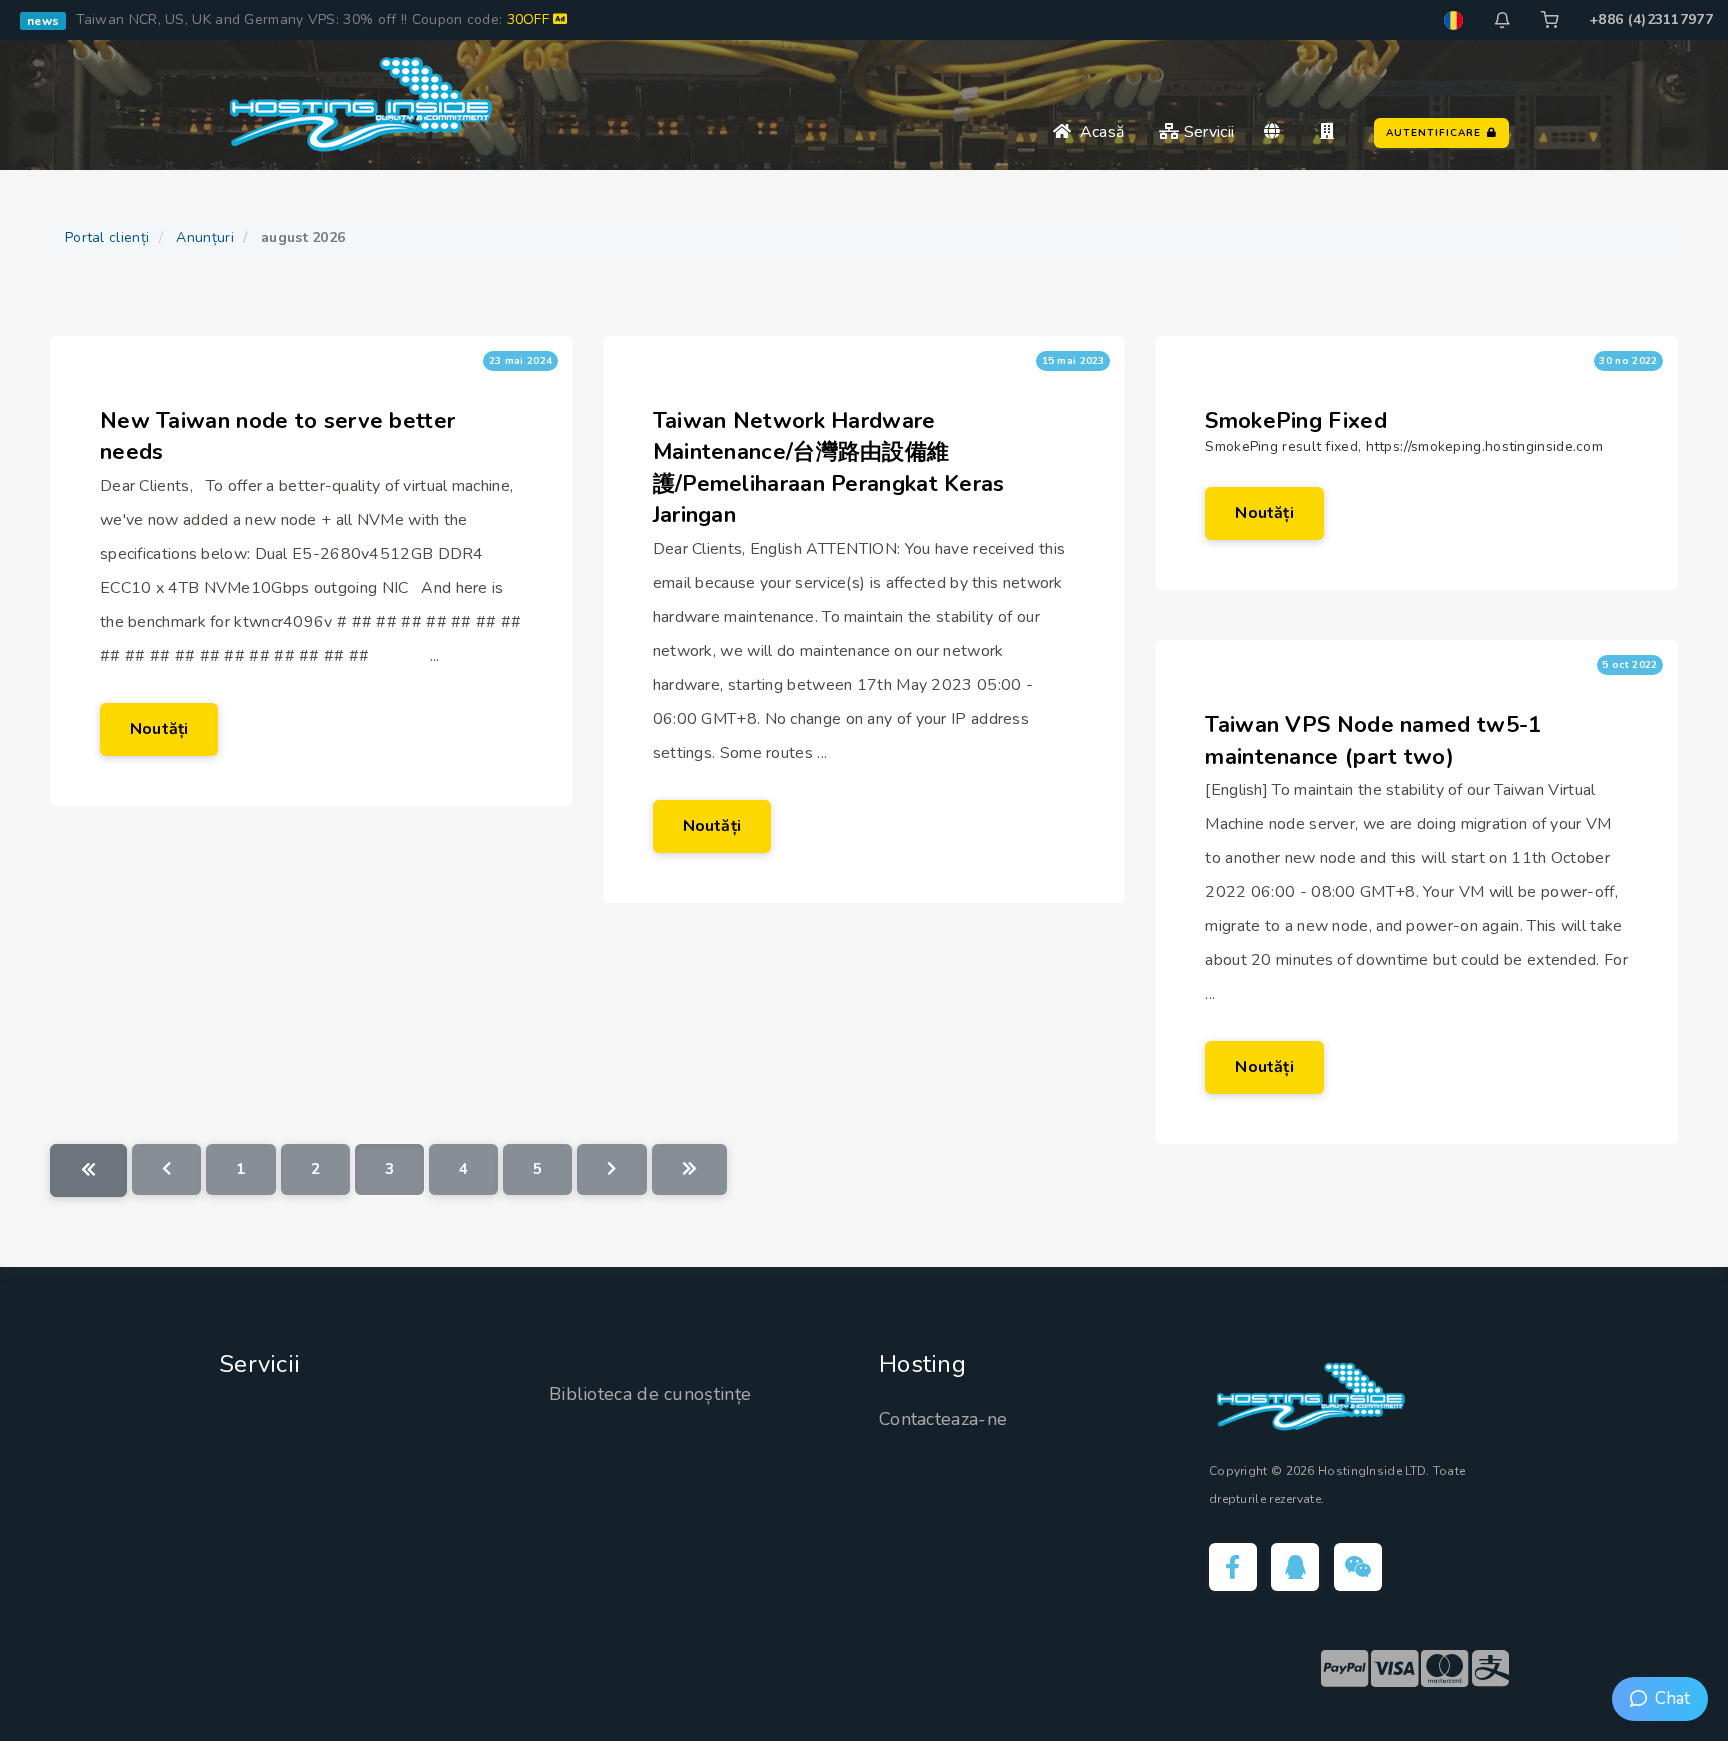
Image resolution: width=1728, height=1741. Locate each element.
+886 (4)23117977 (1651, 19)
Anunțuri (204, 237)
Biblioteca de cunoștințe (650, 1394)
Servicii (1207, 132)
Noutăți (159, 729)
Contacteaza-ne (943, 1419)
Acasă (1097, 132)
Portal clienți (107, 237)
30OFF (530, 19)
